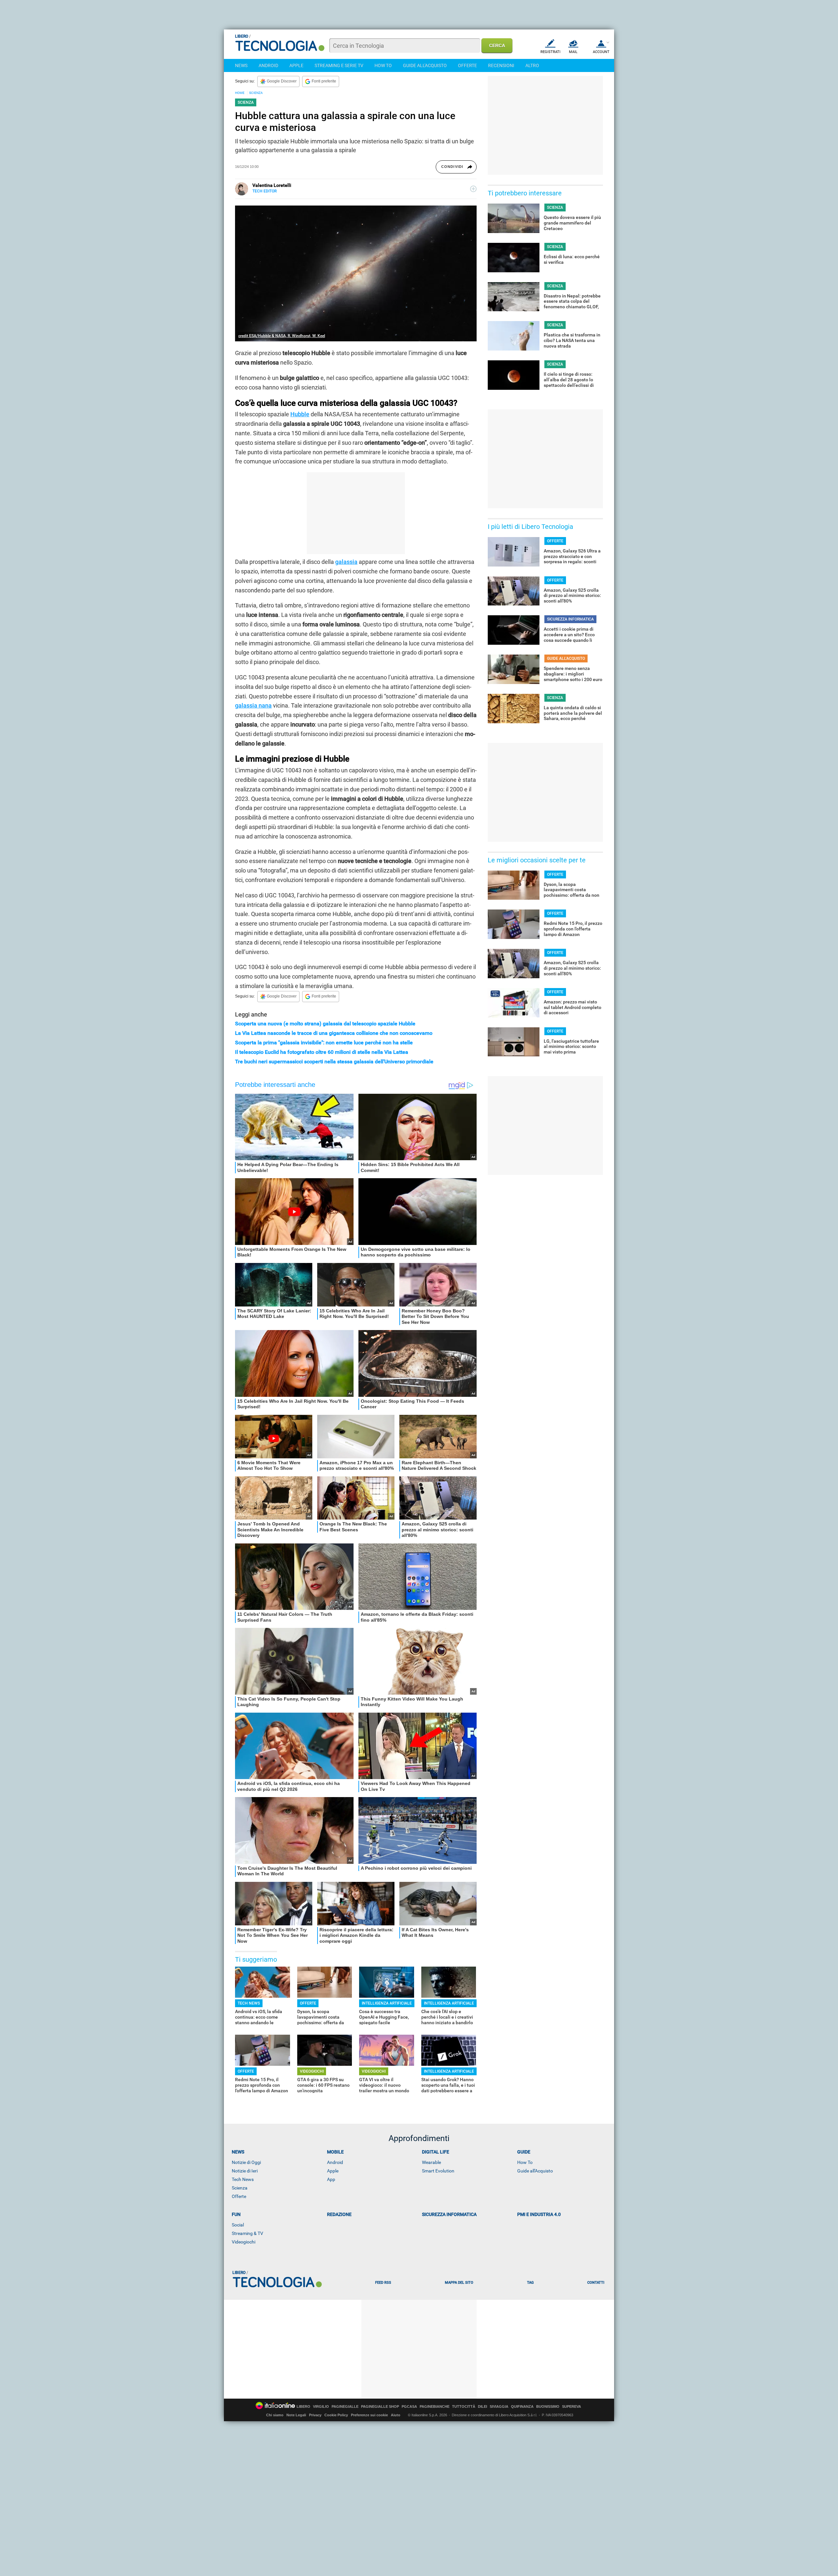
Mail (573, 52)
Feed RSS (383, 2283)
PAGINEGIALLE (345, 2407)
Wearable (431, 2162)
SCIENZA (256, 93)
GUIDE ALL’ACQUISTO (566, 658)
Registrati (550, 52)
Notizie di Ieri (245, 2171)
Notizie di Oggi (246, 2162)
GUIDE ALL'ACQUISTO (425, 65)
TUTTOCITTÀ (464, 2407)
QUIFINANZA (522, 2407)
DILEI (483, 2407)
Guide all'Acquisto (535, 2171)
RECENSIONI (501, 65)
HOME (240, 93)
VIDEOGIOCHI (312, 2071)
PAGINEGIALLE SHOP (380, 2407)
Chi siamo (275, 2415)
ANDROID (268, 65)
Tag (530, 2283)
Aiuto (396, 2415)
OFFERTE (467, 65)
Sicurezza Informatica (449, 2214)
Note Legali (296, 2415)
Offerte (239, 2196)
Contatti (596, 2283)
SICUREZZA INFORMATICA (570, 619)
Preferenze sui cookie (369, 2415)
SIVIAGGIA (499, 2407)
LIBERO (303, 2407)
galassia (346, 562)
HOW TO (383, 65)
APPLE (296, 65)
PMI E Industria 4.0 (539, 2214)
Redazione (339, 2214)
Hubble (300, 414)
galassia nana (253, 705)
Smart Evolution (438, 2171)
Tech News (243, 2179)
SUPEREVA (572, 2407)
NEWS (241, 65)
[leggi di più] (473, 189)
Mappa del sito (459, 2283)
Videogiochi (244, 2242)
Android (335, 2162)
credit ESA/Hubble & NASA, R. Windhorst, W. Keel (282, 336)
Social (238, 2225)
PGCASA (409, 2407)
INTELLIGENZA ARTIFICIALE (387, 2003)
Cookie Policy (336, 2415)
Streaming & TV (247, 2233)
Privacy (315, 2415)
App (331, 2179)
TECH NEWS (249, 2003)
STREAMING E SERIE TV (339, 65)
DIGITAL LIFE (436, 2152)
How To (525, 2162)
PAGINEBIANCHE (435, 2407)
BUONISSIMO (548, 2407)
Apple (333, 2171)
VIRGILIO (321, 2407)
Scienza (240, 2188)
